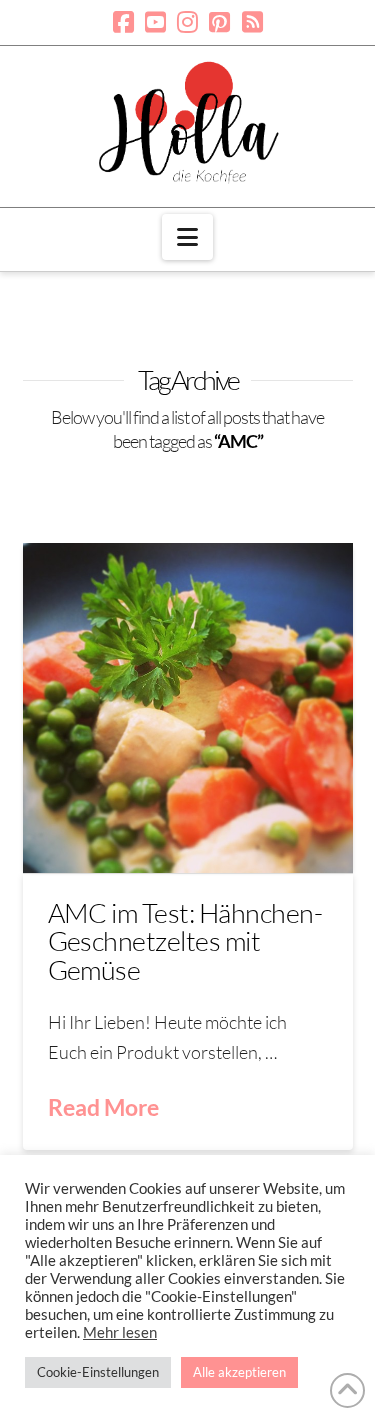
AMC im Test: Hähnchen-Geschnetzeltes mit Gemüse (185, 941)
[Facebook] (123, 22)
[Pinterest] (219, 22)
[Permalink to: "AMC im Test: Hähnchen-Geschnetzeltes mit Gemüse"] (188, 708)
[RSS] (252, 22)
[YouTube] (155, 22)
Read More (103, 1107)
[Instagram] (187, 22)
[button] (187, 237)
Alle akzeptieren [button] (239, 1372)
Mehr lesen (120, 1332)
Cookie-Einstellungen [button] (98, 1372)
